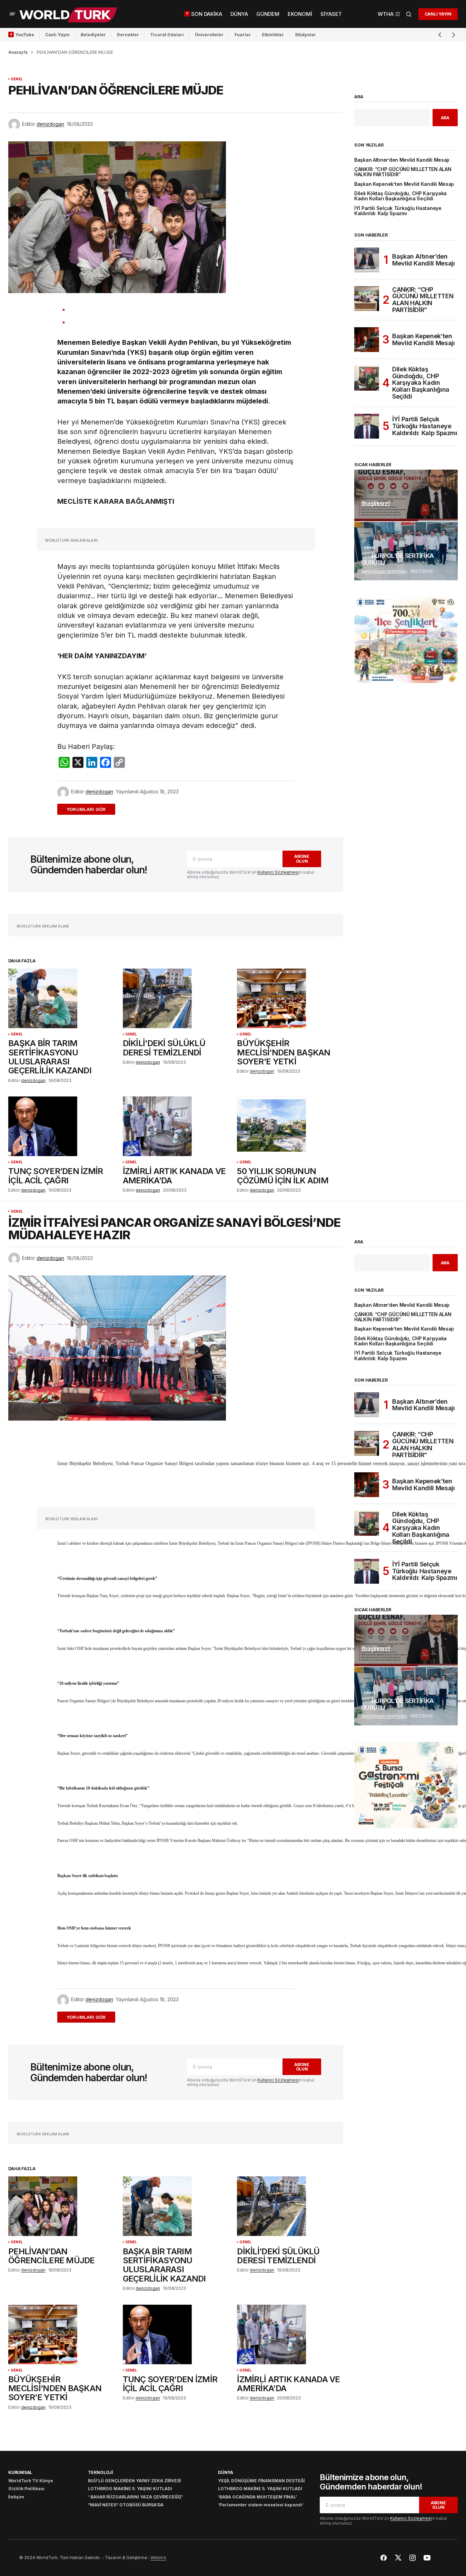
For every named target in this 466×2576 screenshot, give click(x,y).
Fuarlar (243, 35)
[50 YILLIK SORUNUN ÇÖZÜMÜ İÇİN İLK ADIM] (290, 1126)
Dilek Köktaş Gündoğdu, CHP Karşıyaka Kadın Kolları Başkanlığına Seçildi (400, 196)
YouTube (25, 35)
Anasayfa (18, 52)
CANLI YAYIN (438, 14)
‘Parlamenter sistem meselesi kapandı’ (261, 2505)
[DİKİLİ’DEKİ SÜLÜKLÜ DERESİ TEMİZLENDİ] (176, 998)
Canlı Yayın (57, 35)
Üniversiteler (209, 35)
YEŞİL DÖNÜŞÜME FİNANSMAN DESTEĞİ (261, 2481)
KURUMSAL (20, 2472)
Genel (17, 79)
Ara (359, 97)
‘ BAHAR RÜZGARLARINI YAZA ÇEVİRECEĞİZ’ (136, 2497)
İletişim (16, 2497)
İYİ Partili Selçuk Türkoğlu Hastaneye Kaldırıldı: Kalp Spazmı (398, 211)
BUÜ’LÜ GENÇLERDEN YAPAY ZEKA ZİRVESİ (134, 2481)
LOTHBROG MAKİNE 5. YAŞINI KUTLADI (130, 2489)
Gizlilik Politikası (26, 2489)
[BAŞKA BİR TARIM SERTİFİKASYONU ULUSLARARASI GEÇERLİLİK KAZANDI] (61, 998)
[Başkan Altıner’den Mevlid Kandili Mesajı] (367, 260)
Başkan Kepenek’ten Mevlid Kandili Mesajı (404, 184)
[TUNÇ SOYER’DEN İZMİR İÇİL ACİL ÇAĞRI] (61, 1126)
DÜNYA (226, 2472)
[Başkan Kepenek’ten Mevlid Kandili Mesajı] (367, 340)
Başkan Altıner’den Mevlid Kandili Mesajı (402, 160)
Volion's (158, 2558)
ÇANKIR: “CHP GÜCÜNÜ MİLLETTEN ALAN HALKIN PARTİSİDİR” (403, 172)
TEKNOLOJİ (100, 2472)
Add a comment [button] (90, 809)
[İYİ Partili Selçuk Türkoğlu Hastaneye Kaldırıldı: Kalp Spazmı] (367, 426)
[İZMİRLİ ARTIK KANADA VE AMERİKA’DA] (176, 1126)
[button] (12, 14)
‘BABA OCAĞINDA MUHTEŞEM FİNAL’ (257, 2497)
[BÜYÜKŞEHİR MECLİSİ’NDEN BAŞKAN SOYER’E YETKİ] (290, 998)
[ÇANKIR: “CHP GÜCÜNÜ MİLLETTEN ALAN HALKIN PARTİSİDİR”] (367, 299)
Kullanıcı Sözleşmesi (278, 872)
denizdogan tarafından (384, 571)
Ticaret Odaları (167, 35)
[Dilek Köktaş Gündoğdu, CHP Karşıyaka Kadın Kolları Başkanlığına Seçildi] (367, 378)
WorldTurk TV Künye (31, 2481)
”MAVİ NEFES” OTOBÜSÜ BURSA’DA (126, 2505)
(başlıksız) (375, 504)
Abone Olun (302, 859)
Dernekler (128, 35)
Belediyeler (93, 35)
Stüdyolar (305, 35)
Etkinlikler (273, 35)
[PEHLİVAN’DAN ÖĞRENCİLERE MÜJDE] (61, 2206)
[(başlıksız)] (406, 495)
